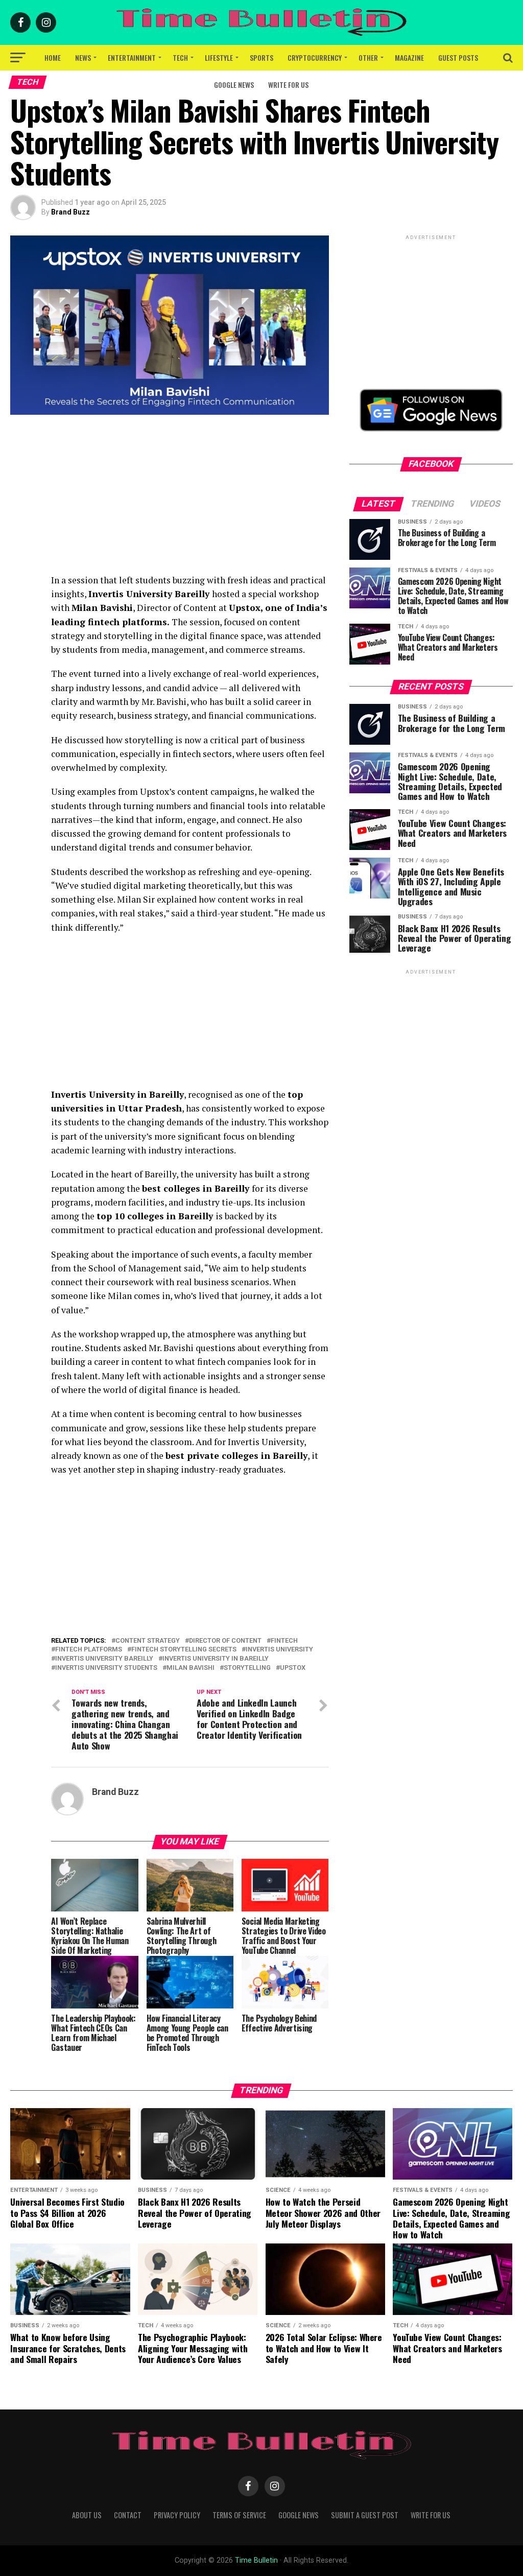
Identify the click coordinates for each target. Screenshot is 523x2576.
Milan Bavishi (191, 1668)
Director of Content (225, 1641)
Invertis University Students (106, 1668)
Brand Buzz (70, 212)
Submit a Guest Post (365, 2515)
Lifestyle (219, 57)
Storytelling (247, 1668)
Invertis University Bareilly (104, 1659)
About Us (87, 2515)
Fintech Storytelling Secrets (184, 1650)
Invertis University (279, 1650)
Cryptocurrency (315, 57)
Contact (128, 2515)
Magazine (409, 57)
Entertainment (132, 57)
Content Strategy (148, 1641)
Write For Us (288, 85)
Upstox (293, 1668)
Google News (234, 85)
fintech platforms (89, 1650)
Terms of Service (239, 2515)
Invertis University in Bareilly (216, 1659)
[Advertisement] (190, 502)
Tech (180, 57)
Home (53, 57)
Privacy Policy (177, 2515)
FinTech (284, 1641)
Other (368, 57)
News (83, 57)
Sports (261, 57)
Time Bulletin (256, 2560)
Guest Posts (458, 57)
